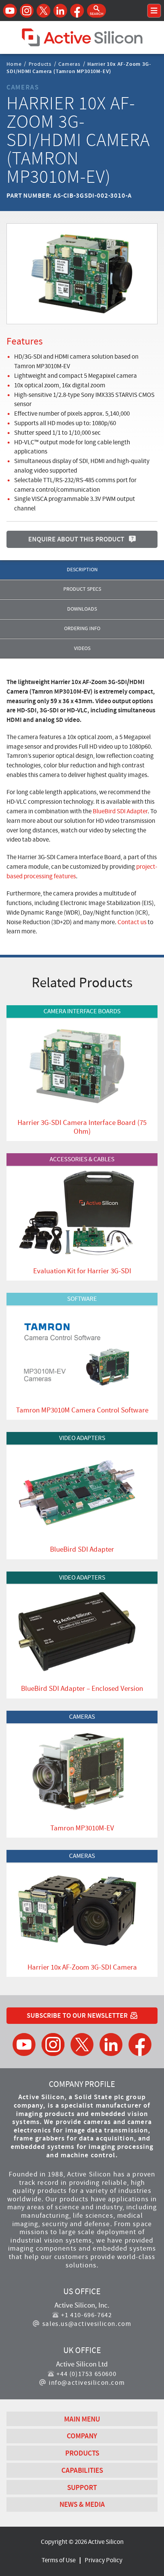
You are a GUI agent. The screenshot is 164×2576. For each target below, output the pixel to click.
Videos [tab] (82, 648)
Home (14, 63)
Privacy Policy (104, 2560)
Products (40, 63)
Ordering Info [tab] (82, 628)
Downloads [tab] (82, 609)
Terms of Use (59, 2560)
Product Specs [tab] (82, 589)
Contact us (132, 922)
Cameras (69, 63)
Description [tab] (82, 570)
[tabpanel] (82, 807)
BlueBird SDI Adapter (120, 811)
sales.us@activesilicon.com (87, 2324)
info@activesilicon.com (87, 2383)
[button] (96, 11)
